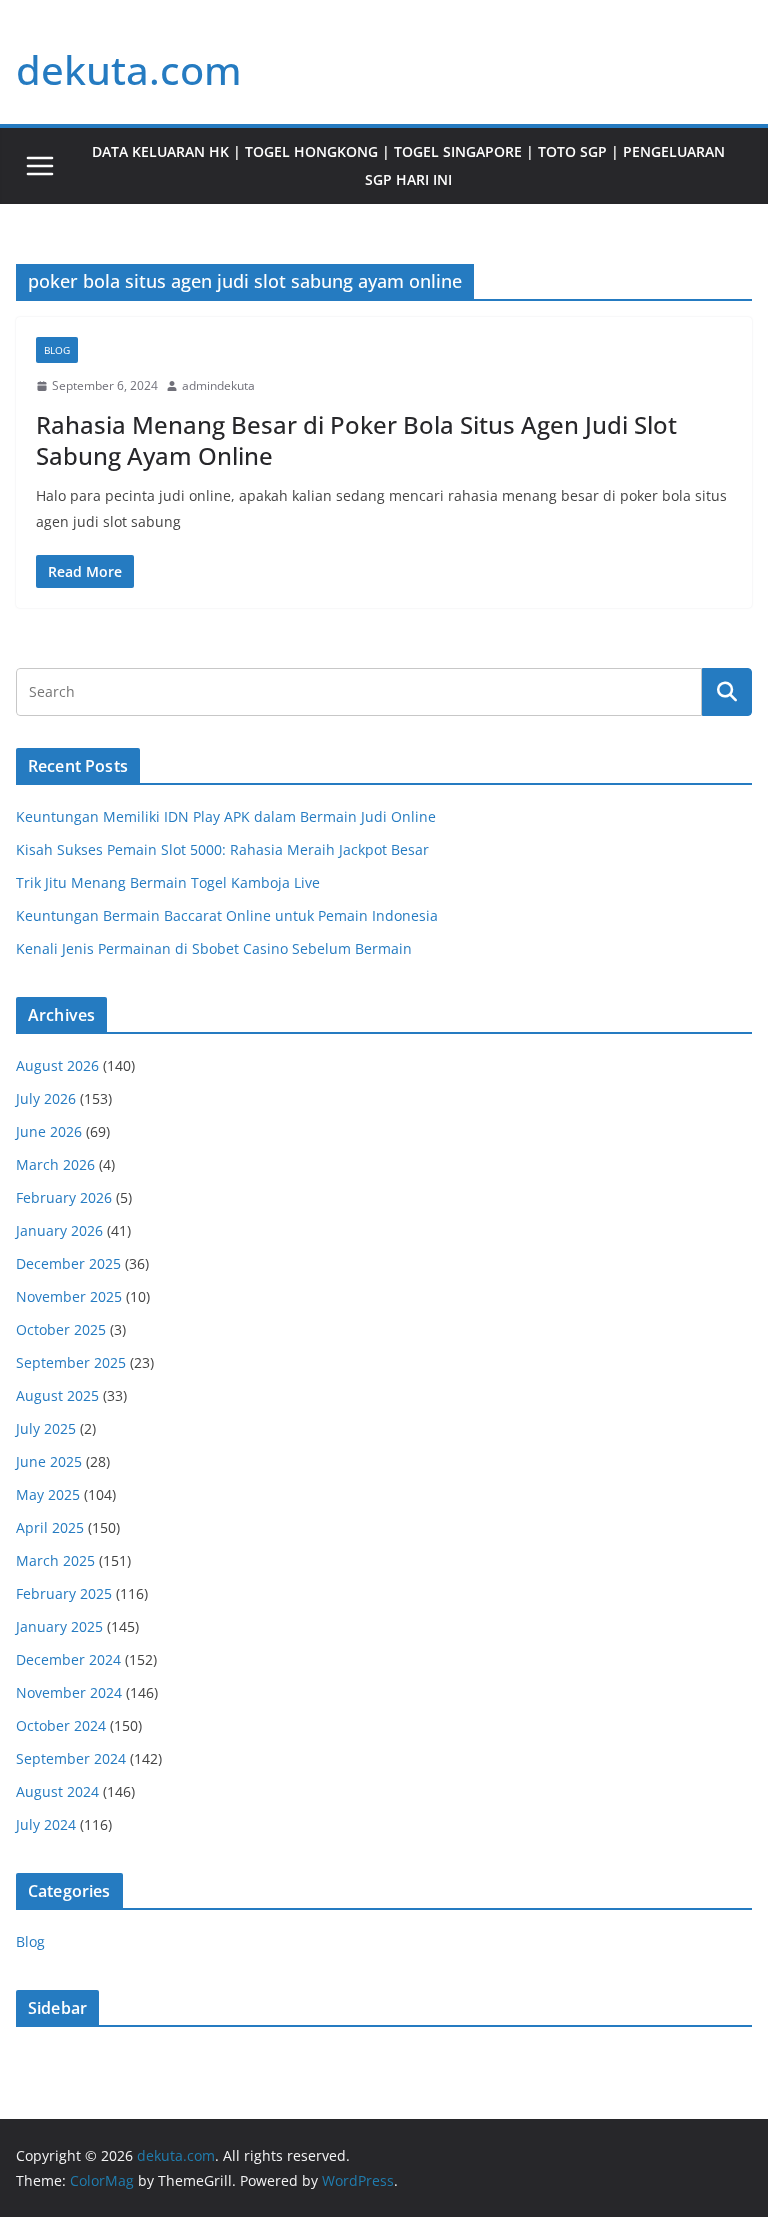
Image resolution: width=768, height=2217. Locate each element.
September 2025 (71, 1362)
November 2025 (69, 1296)
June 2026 (49, 1131)
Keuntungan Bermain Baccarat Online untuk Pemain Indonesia (227, 915)
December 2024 (68, 1659)
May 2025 (48, 1494)
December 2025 (68, 1263)
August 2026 (57, 1065)
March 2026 (55, 1164)
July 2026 (46, 1098)
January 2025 (59, 1626)
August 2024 (57, 1791)
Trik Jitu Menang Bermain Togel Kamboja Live (168, 882)
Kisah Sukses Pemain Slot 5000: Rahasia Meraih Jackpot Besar (222, 849)
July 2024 (46, 1824)
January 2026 (59, 1230)
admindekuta (218, 385)
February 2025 (64, 1593)
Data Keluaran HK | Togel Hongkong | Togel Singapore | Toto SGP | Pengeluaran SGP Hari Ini (408, 165)
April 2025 (50, 1527)
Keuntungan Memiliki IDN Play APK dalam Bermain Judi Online (226, 816)
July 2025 (46, 1428)
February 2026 (64, 1197)
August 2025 (57, 1395)
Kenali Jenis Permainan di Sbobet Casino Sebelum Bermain (214, 948)
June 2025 (49, 1461)
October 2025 (61, 1329)
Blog (57, 350)
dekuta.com (129, 69)
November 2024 (69, 1692)
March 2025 (55, 1560)
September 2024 (71, 1758)
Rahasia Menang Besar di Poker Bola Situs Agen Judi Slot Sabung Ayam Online (356, 440)
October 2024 (61, 1725)
